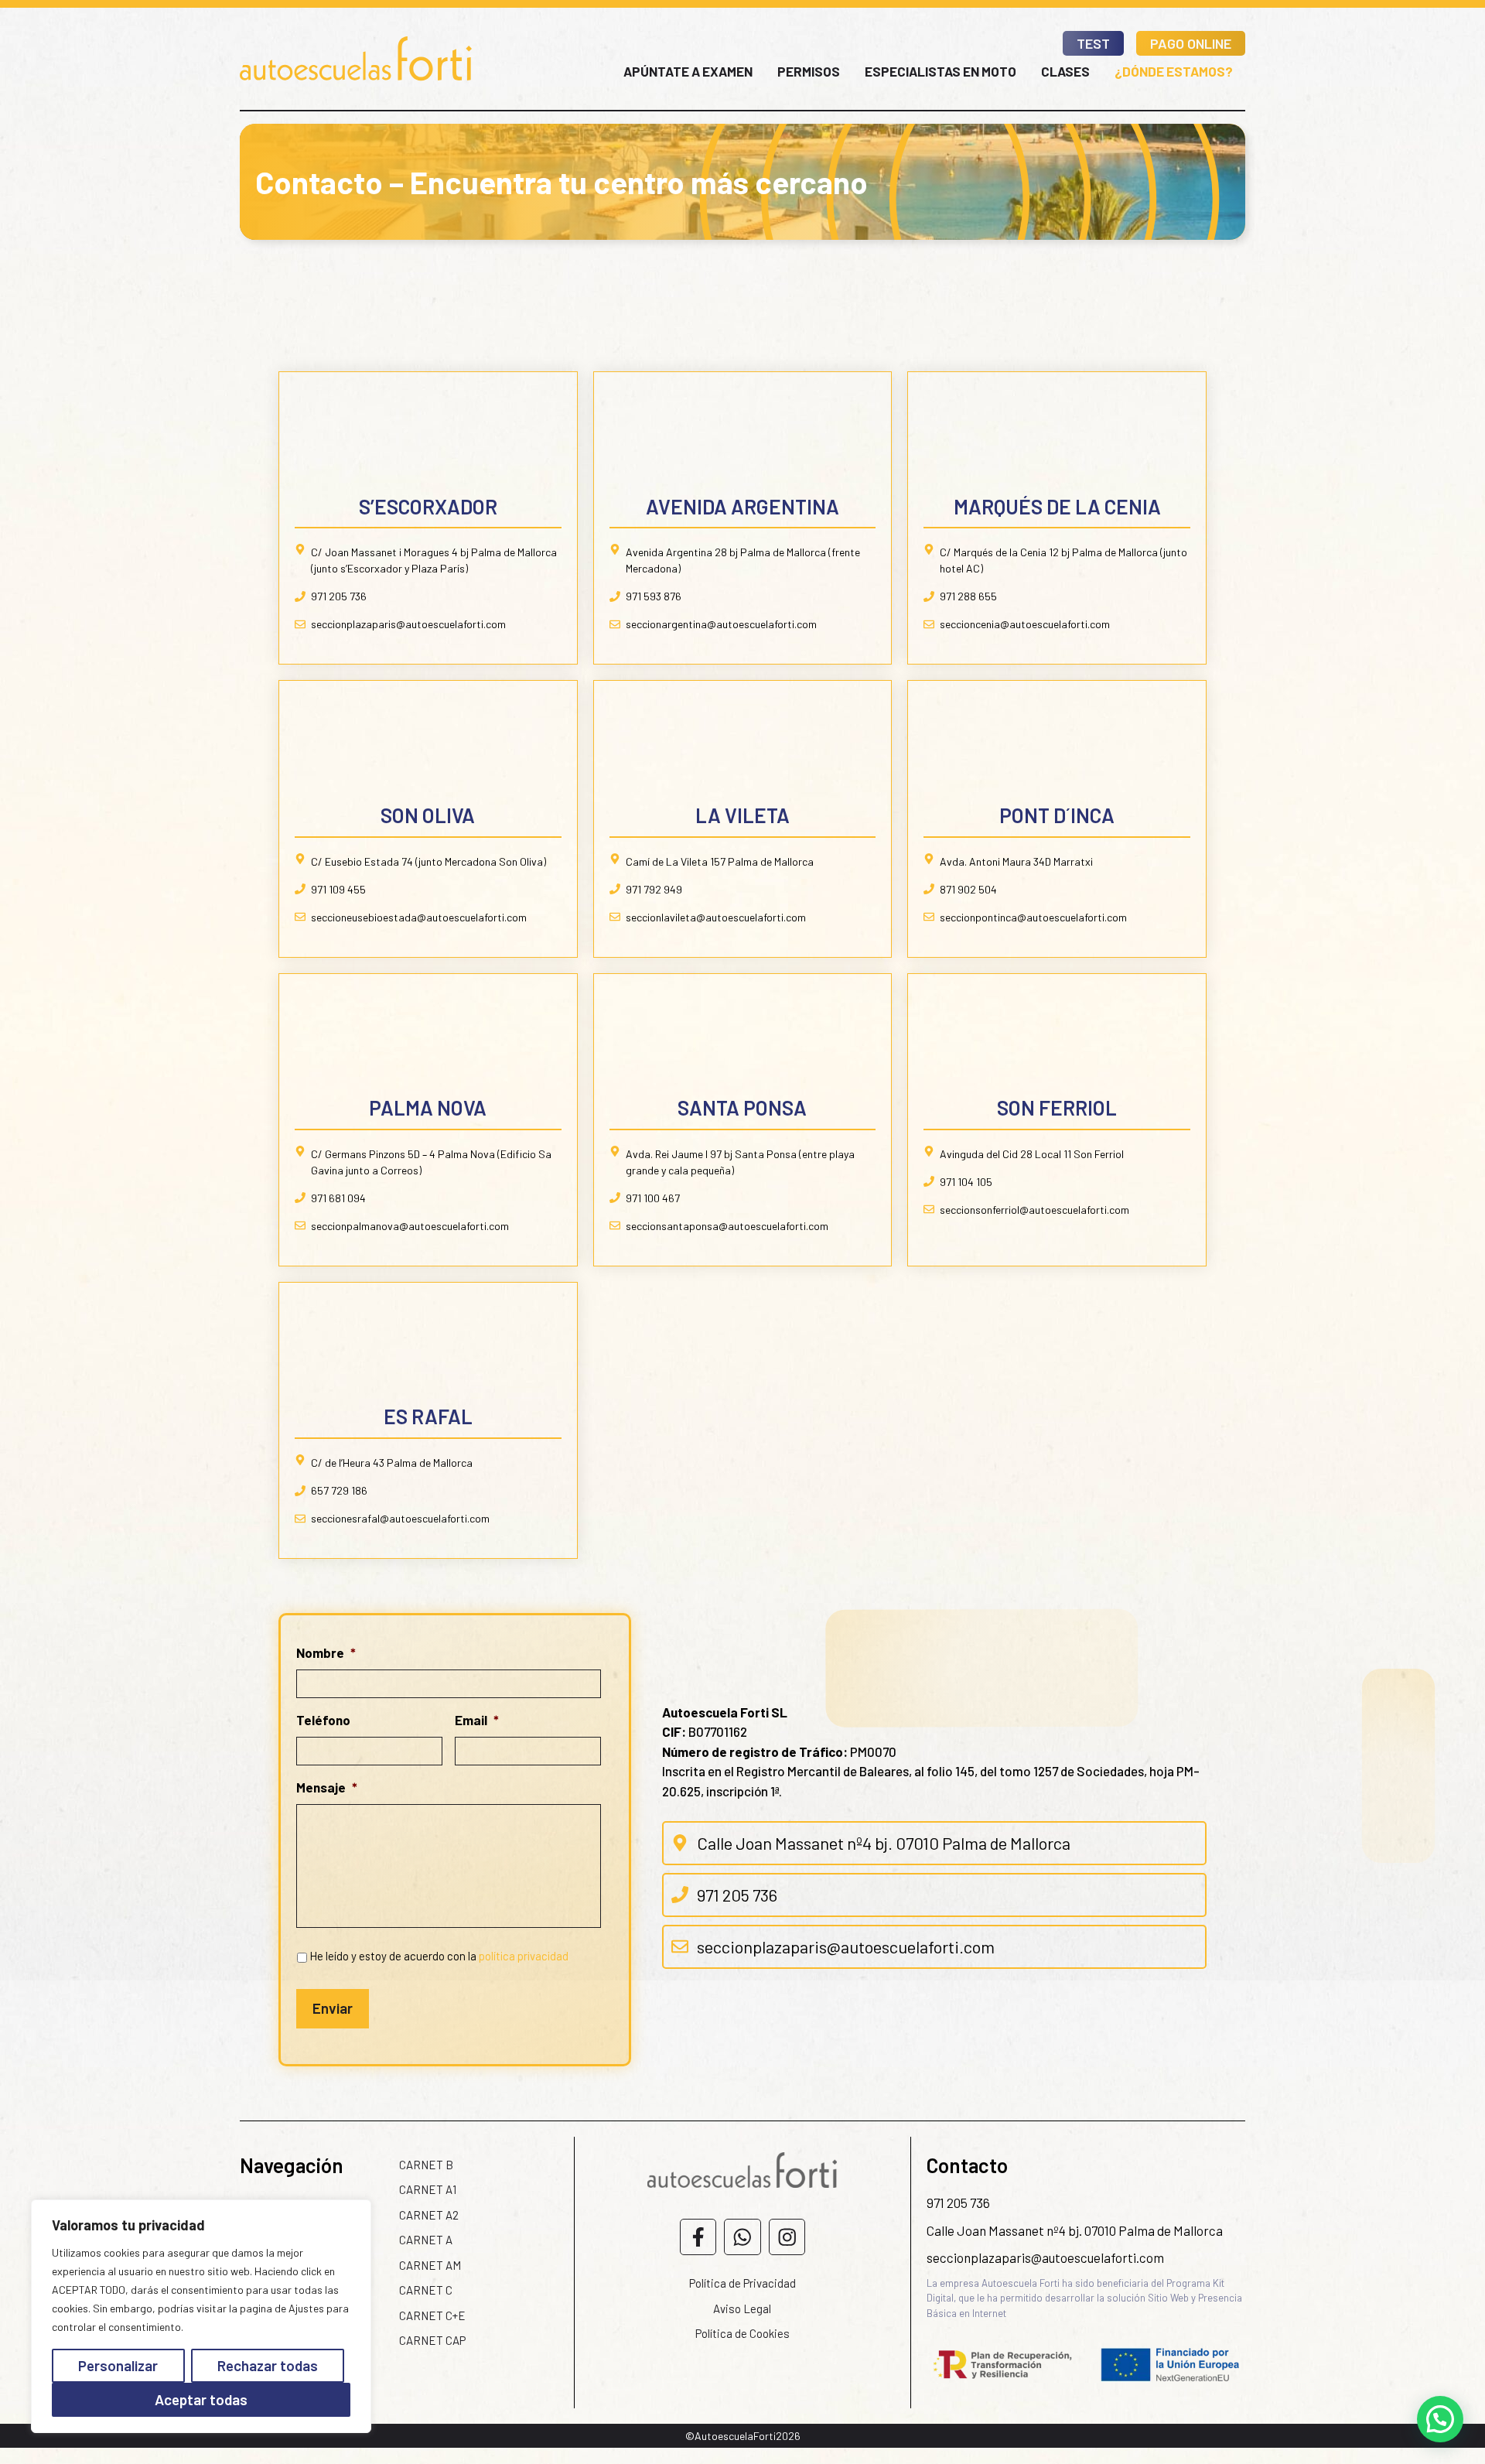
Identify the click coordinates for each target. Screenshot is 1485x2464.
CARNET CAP (432, 2340)
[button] (1440, 2419)
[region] (201, 2316)
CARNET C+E (432, 2315)
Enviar (333, 2008)
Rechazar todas (268, 2365)
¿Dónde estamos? (1174, 71)
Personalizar (118, 2365)
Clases (1065, 71)
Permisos (809, 71)
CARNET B (426, 2165)
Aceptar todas (201, 2399)
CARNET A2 (429, 2215)
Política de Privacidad (742, 2283)
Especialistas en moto (940, 71)
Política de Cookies (742, 2333)
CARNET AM (430, 2265)
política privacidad (524, 1956)
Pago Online (1191, 43)
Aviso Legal (742, 2309)
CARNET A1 (428, 2189)
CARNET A (426, 2240)
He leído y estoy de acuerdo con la (439, 1956)
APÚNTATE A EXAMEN (688, 71)
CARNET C (426, 2290)
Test (1093, 43)
